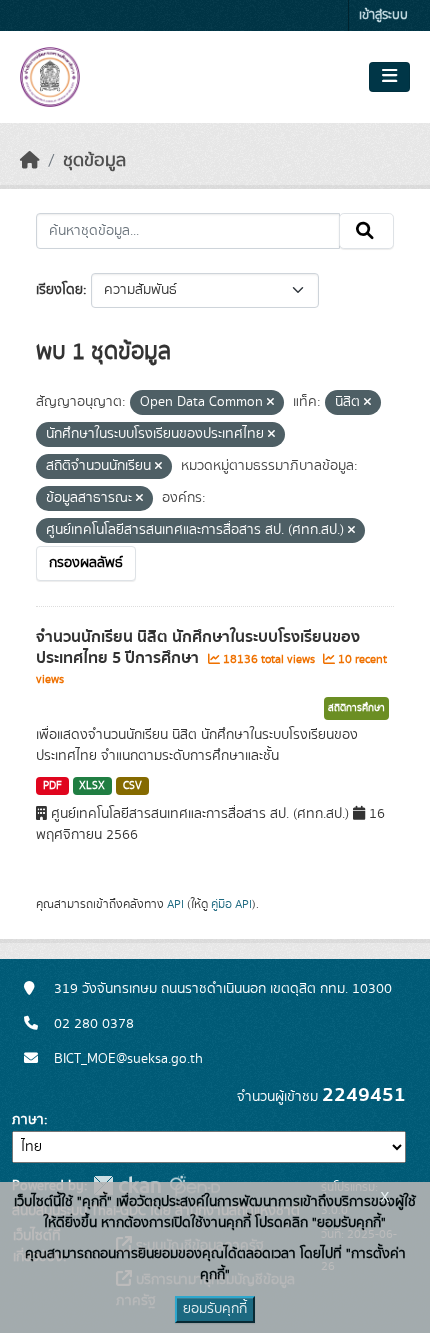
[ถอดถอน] (270, 403)
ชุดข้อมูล (94, 161)
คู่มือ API (231, 904)
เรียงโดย (59, 290)
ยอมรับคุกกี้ (215, 1309)
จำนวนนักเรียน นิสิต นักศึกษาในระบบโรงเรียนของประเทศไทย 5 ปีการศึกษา (198, 647)
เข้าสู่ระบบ (383, 15)
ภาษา (28, 1120)
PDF (52, 786)
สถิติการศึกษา (356, 708)
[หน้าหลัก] (30, 161)
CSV (132, 786)
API (175, 904)
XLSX (92, 786)
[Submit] (366, 231)
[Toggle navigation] (389, 77)
